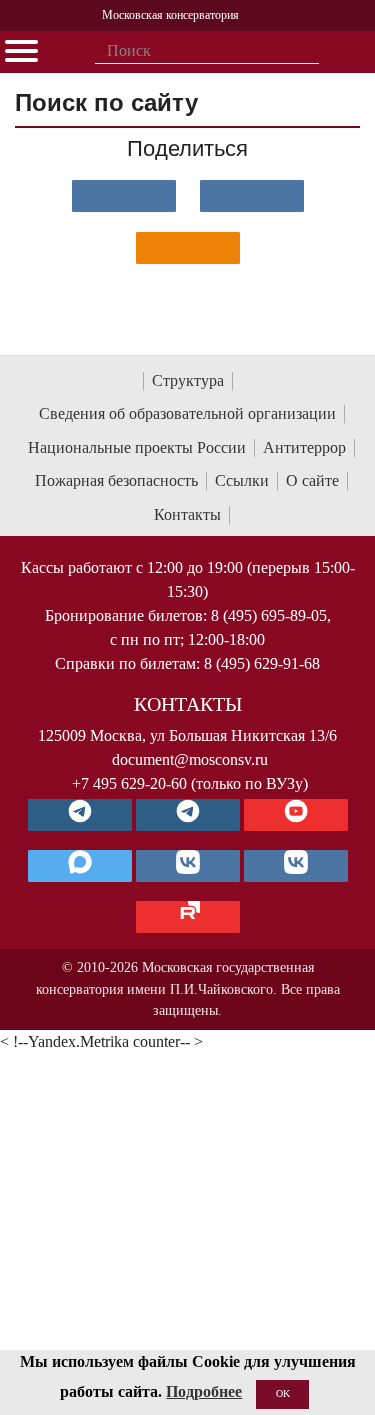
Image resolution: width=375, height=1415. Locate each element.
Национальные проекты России (137, 447)
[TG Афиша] (188, 815)
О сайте (312, 480)
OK (283, 1393)
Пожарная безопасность (116, 480)
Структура (188, 380)
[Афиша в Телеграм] (188, 917)
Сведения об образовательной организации (187, 413)
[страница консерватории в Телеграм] (80, 815)
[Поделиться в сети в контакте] (124, 196)
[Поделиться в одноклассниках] (188, 248)
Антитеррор (304, 447)
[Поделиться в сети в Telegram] (252, 196)
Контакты (187, 514)
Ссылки (242, 480)
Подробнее (204, 1391)
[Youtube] (296, 815)
